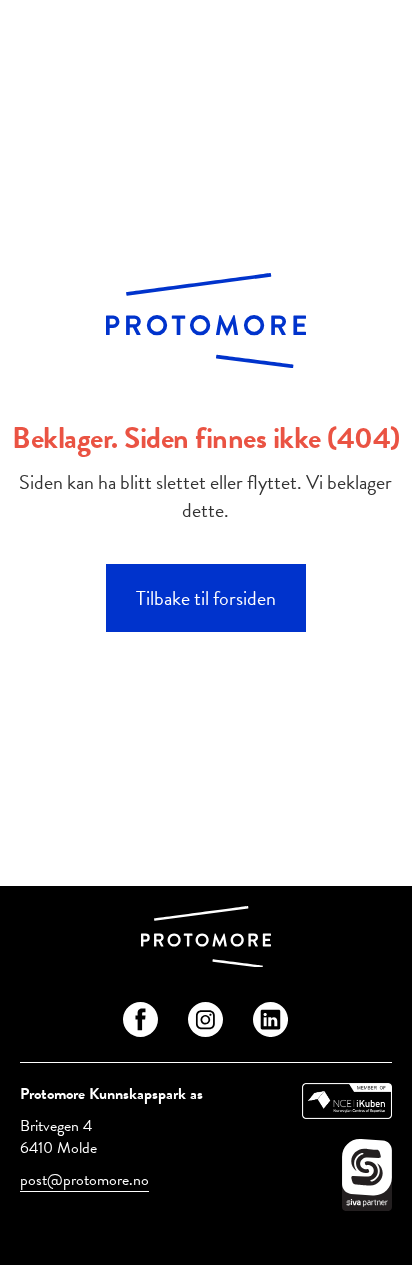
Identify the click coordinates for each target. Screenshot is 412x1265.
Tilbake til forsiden (206, 598)
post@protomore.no (84, 1180)
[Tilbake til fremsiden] (206, 939)
